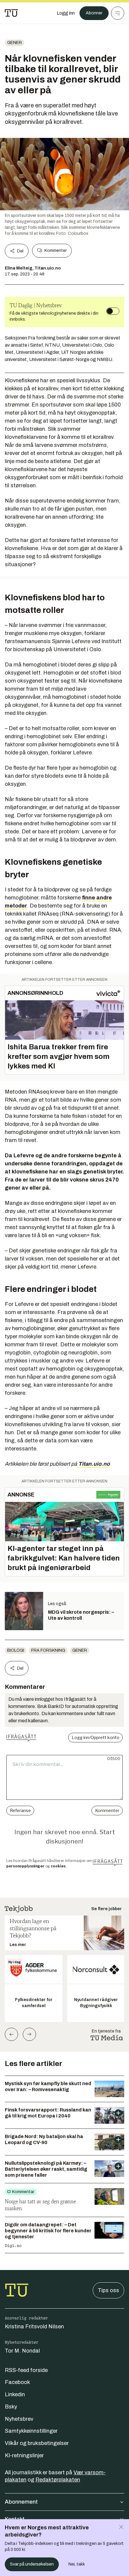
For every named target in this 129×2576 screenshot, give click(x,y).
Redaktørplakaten (58, 2480)
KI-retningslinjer (24, 2455)
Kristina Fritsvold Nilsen (34, 2327)
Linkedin (15, 2394)
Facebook (17, 2382)
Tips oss (108, 2290)
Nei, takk (77, 2564)
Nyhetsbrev (19, 2419)
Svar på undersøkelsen (32, 2564)
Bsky (11, 2407)
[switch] (113, 311)
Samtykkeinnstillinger (31, 2431)
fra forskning (48, 1650)
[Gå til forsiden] (11, 13)
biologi (16, 1650)
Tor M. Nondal (22, 2351)
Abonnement (21, 2502)
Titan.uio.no (94, 1464)
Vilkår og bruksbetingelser (37, 2443)
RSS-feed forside (26, 2370)
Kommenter (55, 251)
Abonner (94, 13)
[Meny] (118, 13)
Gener (15, 43)
